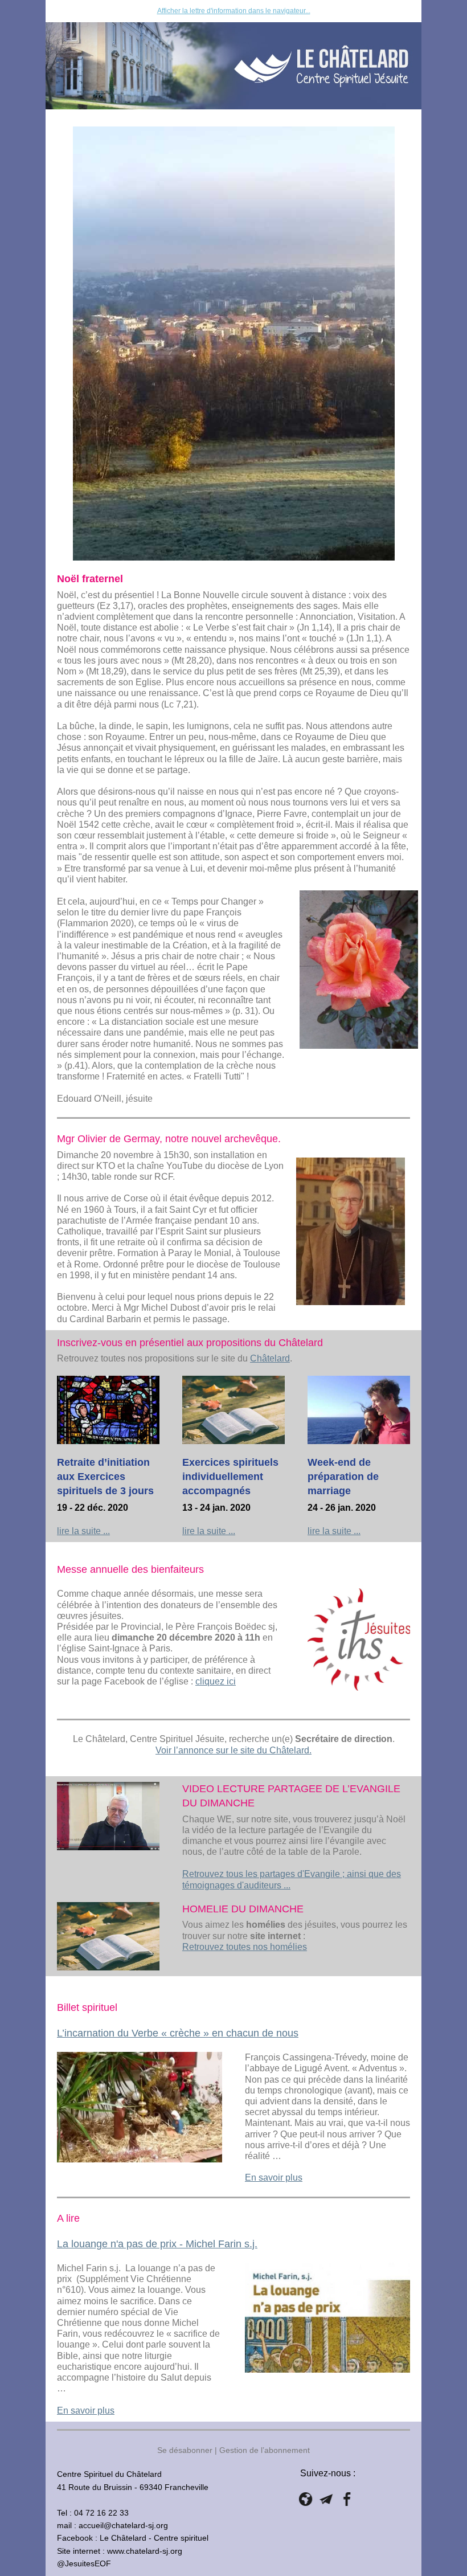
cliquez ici (216, 1681)
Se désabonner (185, 2450)
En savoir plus (274, 2178)
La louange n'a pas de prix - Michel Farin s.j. (157, 2244)
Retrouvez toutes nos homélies (245, 1947)
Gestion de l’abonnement (265, 2450)
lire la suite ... (83, 1531)
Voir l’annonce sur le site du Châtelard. (233, 1750)
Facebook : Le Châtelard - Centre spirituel (133, 2538)
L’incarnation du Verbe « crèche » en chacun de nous (178, 2033)
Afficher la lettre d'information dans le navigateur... (234, 11)
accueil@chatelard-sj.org (123, 2525)
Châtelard (270, 1358)
